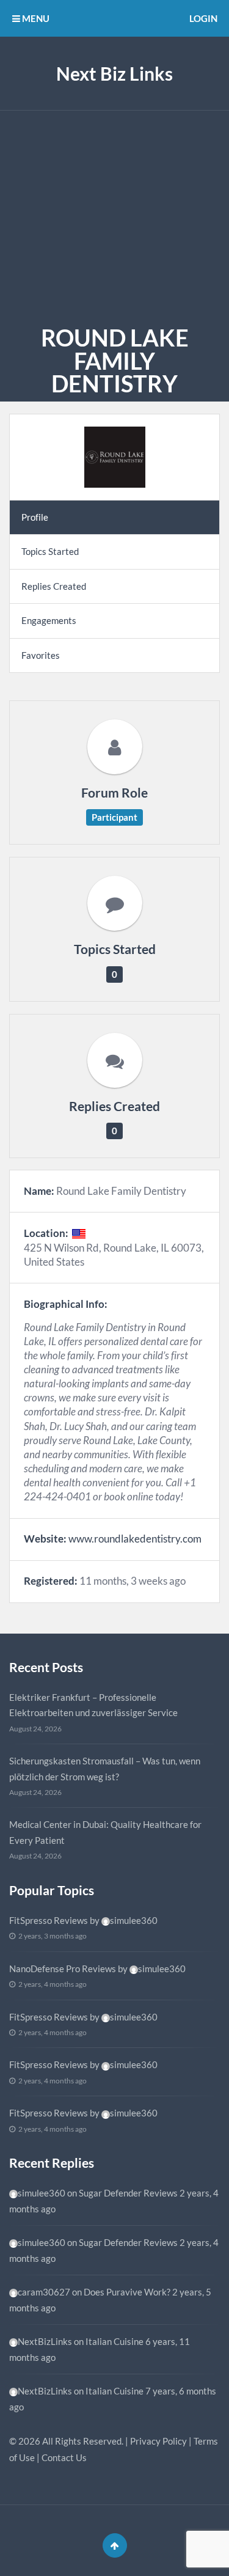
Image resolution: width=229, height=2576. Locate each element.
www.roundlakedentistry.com (135, 1539)
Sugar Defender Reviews (128, 2193)
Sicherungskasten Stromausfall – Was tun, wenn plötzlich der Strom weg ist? (105, 1769)
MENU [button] (35, 18)
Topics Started (50, 551)
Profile (35, 517)
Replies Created (54, 586)
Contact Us (64, 2457)
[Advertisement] (114, 215)
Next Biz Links (114, 73)
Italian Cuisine (114, 2341)
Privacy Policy (158, 2441)
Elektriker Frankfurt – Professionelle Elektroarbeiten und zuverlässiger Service (93, 1705)
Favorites (41, 655)
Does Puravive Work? (127, 2292)
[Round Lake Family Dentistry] (114, 457)
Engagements (49, 620)
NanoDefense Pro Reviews (63, 1969)
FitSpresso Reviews (49, 1920)
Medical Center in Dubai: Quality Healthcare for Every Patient (105, 1832)
